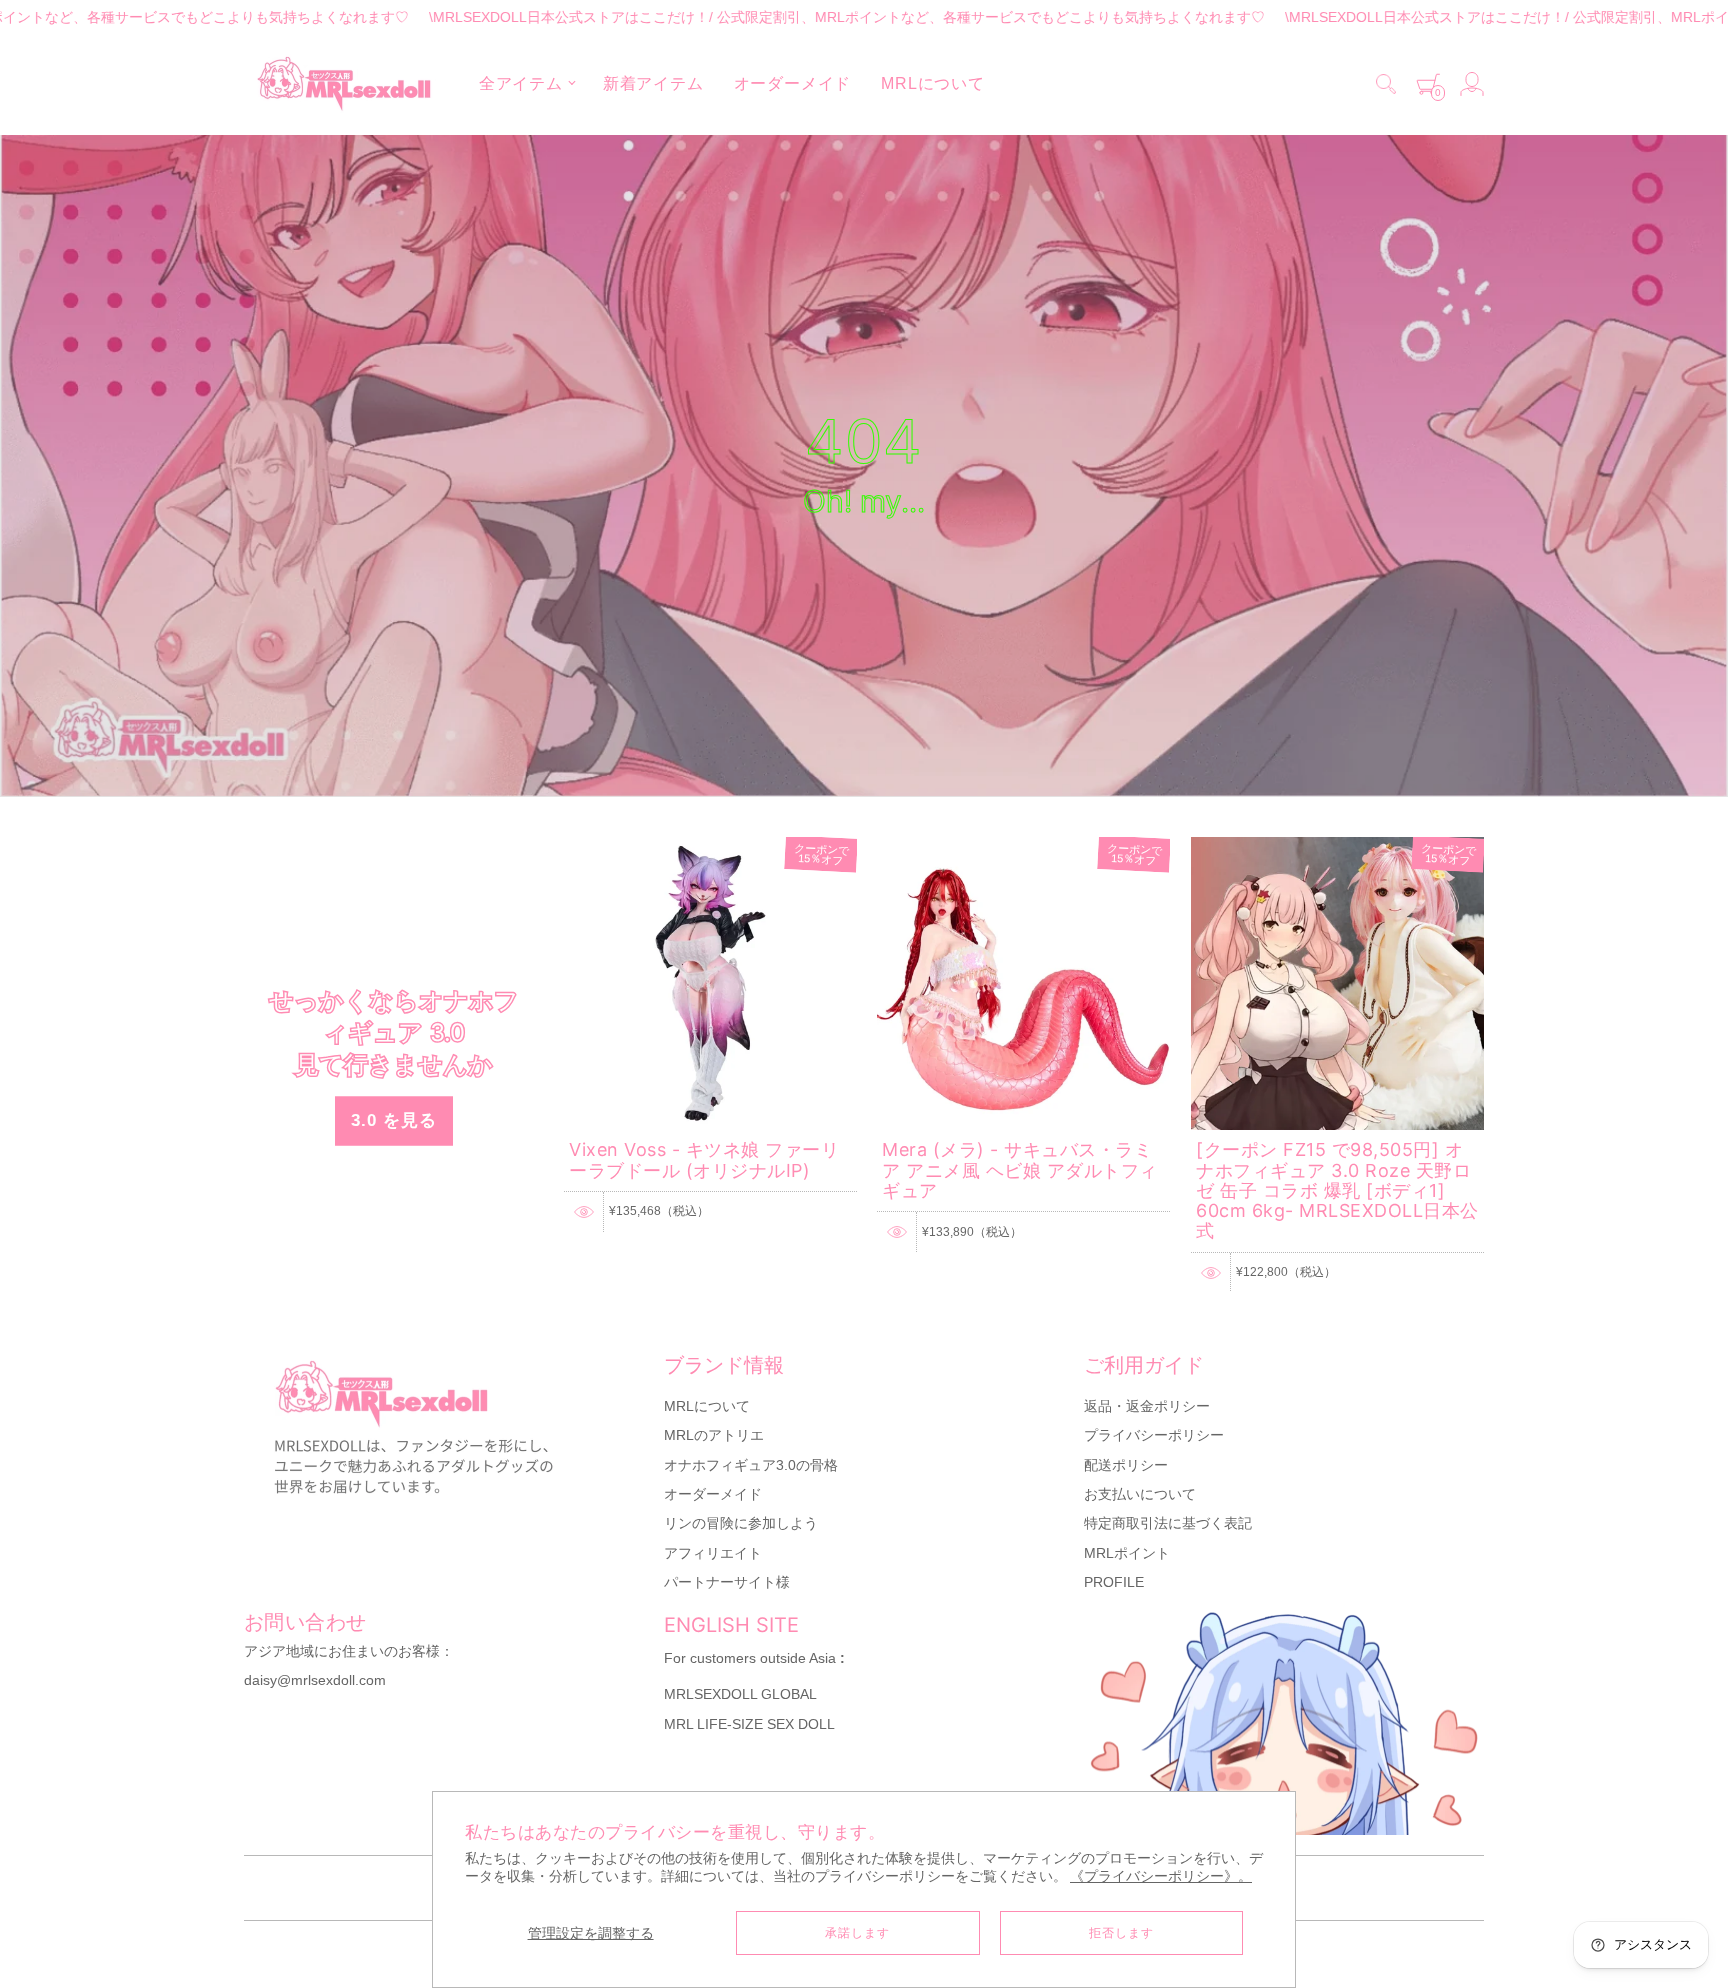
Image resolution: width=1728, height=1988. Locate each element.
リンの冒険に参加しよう (741, 1523)
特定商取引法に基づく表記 (1168, 1523)
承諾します (857, 1933)
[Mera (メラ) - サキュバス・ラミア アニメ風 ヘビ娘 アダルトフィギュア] (1023, 846)
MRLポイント (1127, 1553)
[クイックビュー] (584, 1212)
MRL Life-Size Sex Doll (749, 1724)
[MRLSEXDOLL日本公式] (344, 84)
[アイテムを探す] (1386, 84)
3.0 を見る (394, 1119)
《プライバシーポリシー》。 (1161, 1876)
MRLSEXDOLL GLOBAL (740, 1694)
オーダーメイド (713, 1494)
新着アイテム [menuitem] (653, 83)
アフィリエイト (713, 1553)
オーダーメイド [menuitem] (793, 83)
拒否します (1121, 1933)
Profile (1114, 1582)
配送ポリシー (1126, 1465)
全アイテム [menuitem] (521, 83)
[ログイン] (1472, 84)
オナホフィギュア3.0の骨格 (751, 1465)
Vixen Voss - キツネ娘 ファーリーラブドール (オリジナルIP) (704, 1159)
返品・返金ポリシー (1147, 1406)
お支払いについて (1140, 1494)
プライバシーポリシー (1154, 1435)
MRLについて (707, 1406)
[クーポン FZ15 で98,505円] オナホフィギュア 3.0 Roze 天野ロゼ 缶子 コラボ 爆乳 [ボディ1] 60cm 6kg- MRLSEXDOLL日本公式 (1337, 1190)
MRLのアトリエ (714, 1435)
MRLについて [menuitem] (933, 83)
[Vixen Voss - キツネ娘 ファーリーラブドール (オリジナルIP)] (710, 846)
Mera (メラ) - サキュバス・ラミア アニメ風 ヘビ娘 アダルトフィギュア (1020, 1170)
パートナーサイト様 (727, 1582)
